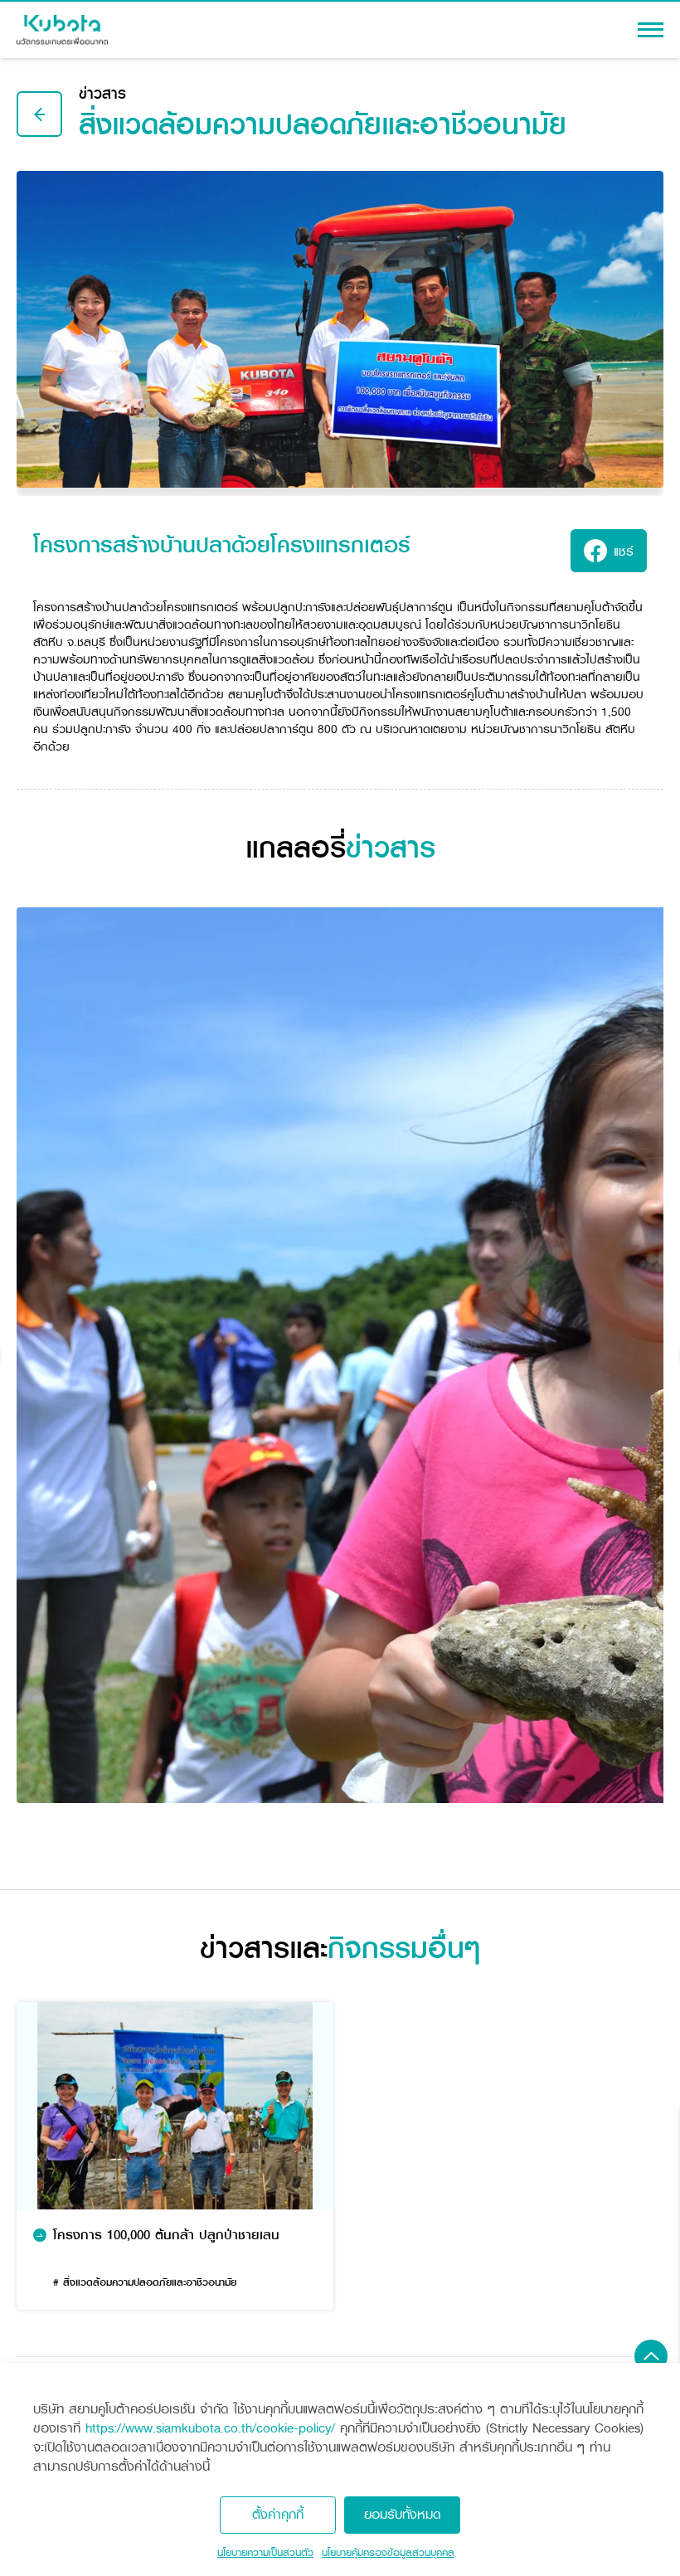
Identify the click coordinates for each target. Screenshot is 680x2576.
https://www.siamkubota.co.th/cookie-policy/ (210, 2428)
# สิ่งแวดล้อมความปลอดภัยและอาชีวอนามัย (145, 2282)
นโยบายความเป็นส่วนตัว (265, 2553)
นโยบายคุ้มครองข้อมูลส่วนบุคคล (388, 2553)
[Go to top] (651, 2356)
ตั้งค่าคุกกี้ (278, 2514)
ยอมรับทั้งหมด (403, 2514)
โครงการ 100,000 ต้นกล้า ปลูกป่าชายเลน (166, 2236)
